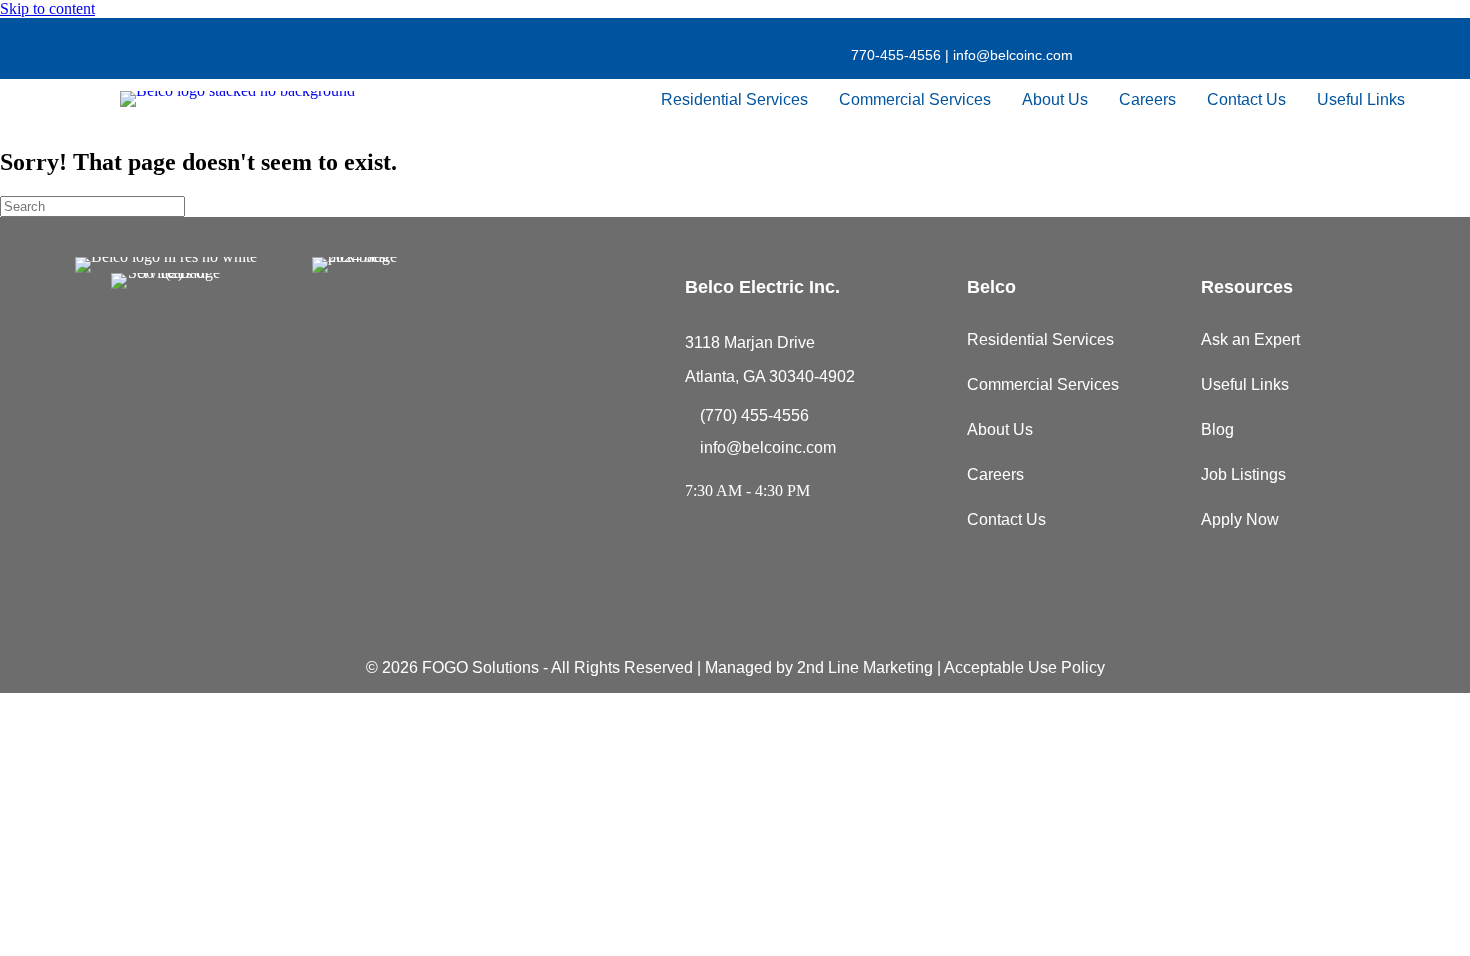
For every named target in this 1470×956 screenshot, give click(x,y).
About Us (1055, 99)
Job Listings (1243, 474)
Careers (1147, 99)
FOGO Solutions (480, 667)
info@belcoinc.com (1011, 55)
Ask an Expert (1250, 339)
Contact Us (1246, 99)
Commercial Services (915, 99)
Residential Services (734, 99)
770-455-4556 (896, 55)
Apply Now (1240, 519)
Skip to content (47, 8)
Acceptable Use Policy (1024, 667)
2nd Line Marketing (865, 667)
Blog (1217, 429)
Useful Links (1361, 99)
